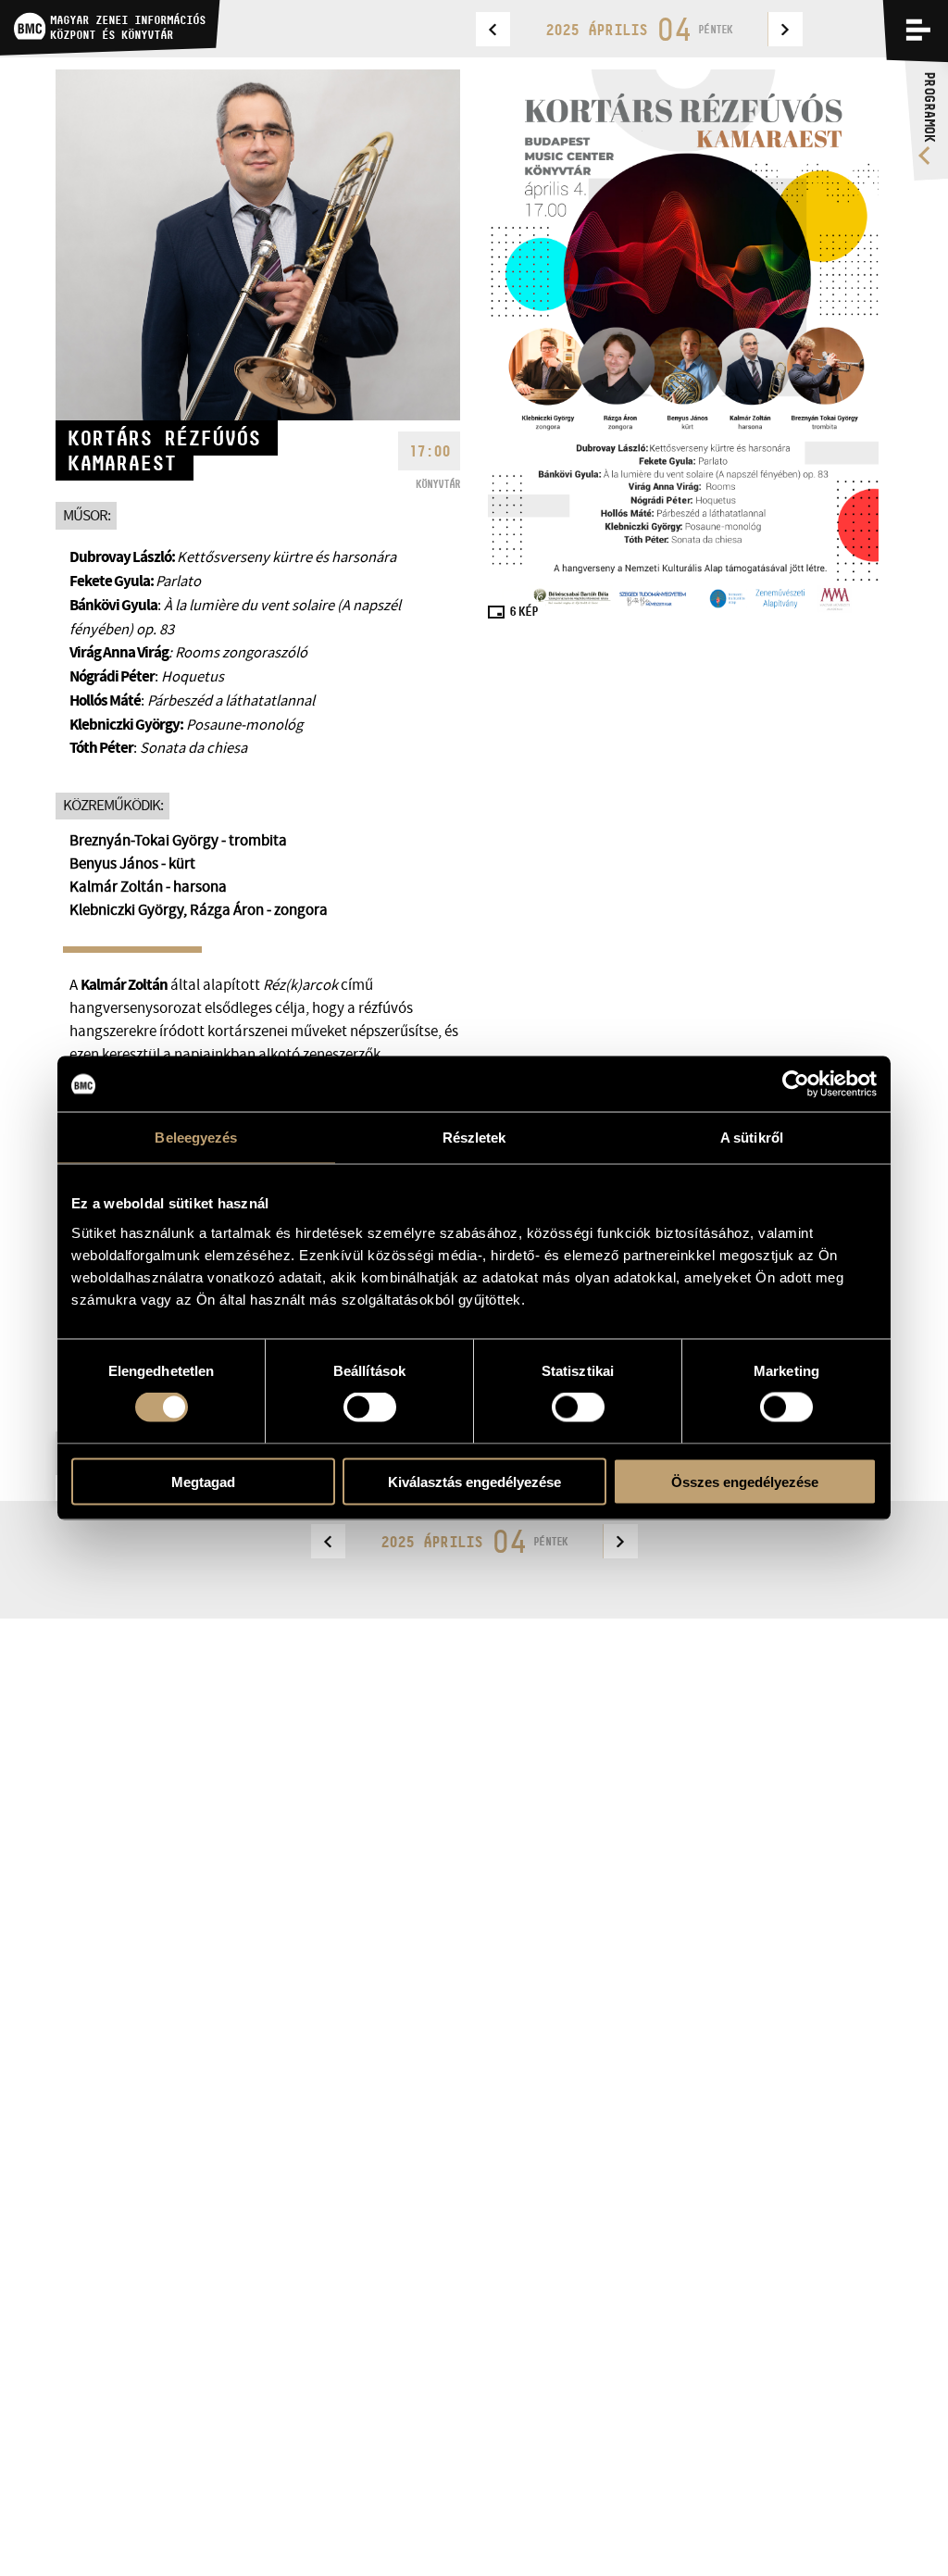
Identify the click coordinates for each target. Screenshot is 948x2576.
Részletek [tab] (474, 1138)
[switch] (370, 1407)
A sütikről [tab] (752, 1138)
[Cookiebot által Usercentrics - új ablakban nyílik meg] (796, 1084)
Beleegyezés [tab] (196, 1138)
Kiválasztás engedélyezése (474, 1481)
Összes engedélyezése (745, 1481)
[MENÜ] (918, 30)
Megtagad (203, 1481)
